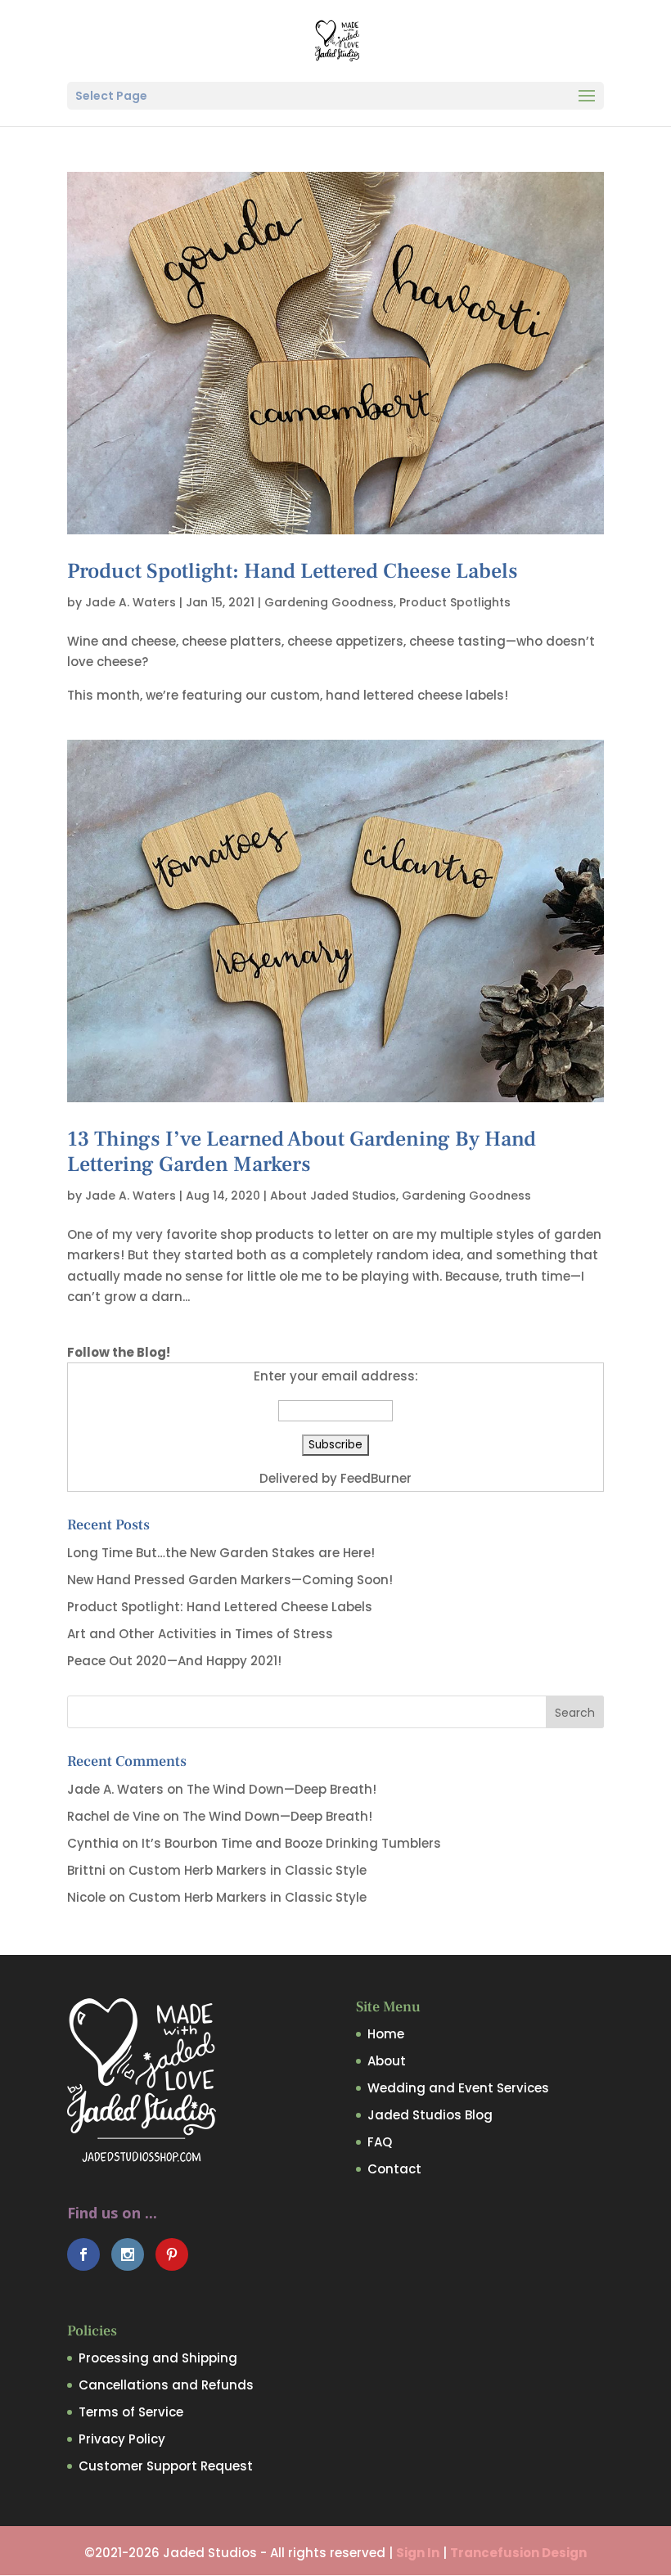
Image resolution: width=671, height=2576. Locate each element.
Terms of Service (131, 2412)
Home (386, 2034)
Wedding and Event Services (458, 2088)
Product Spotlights (455, 602)
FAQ (380, 2142)
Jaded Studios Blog (430, 2115)
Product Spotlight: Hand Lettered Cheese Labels (293, 571)
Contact (394, 2169)
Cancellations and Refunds (166, 2385)
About (387, 2061)
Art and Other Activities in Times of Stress (200, 1634)
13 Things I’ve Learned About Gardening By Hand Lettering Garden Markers (302, 1152)
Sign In (418, 2553)
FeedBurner (376, 1478)
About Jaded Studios (333, 1196)
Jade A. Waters (131, 602)
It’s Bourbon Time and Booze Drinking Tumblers (291, 1843)
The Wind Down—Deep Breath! (281, 1789)
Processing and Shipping (158, 2358)
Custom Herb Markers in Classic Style (248, 1870)
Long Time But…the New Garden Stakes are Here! (221, 1553)
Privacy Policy (122, 2439)
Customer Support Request (166, 2466)
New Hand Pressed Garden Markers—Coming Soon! (230, 1580)
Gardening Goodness (329, 602)
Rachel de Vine (113, 1816)
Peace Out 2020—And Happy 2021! (174, 1661)
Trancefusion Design (518, 2553)
